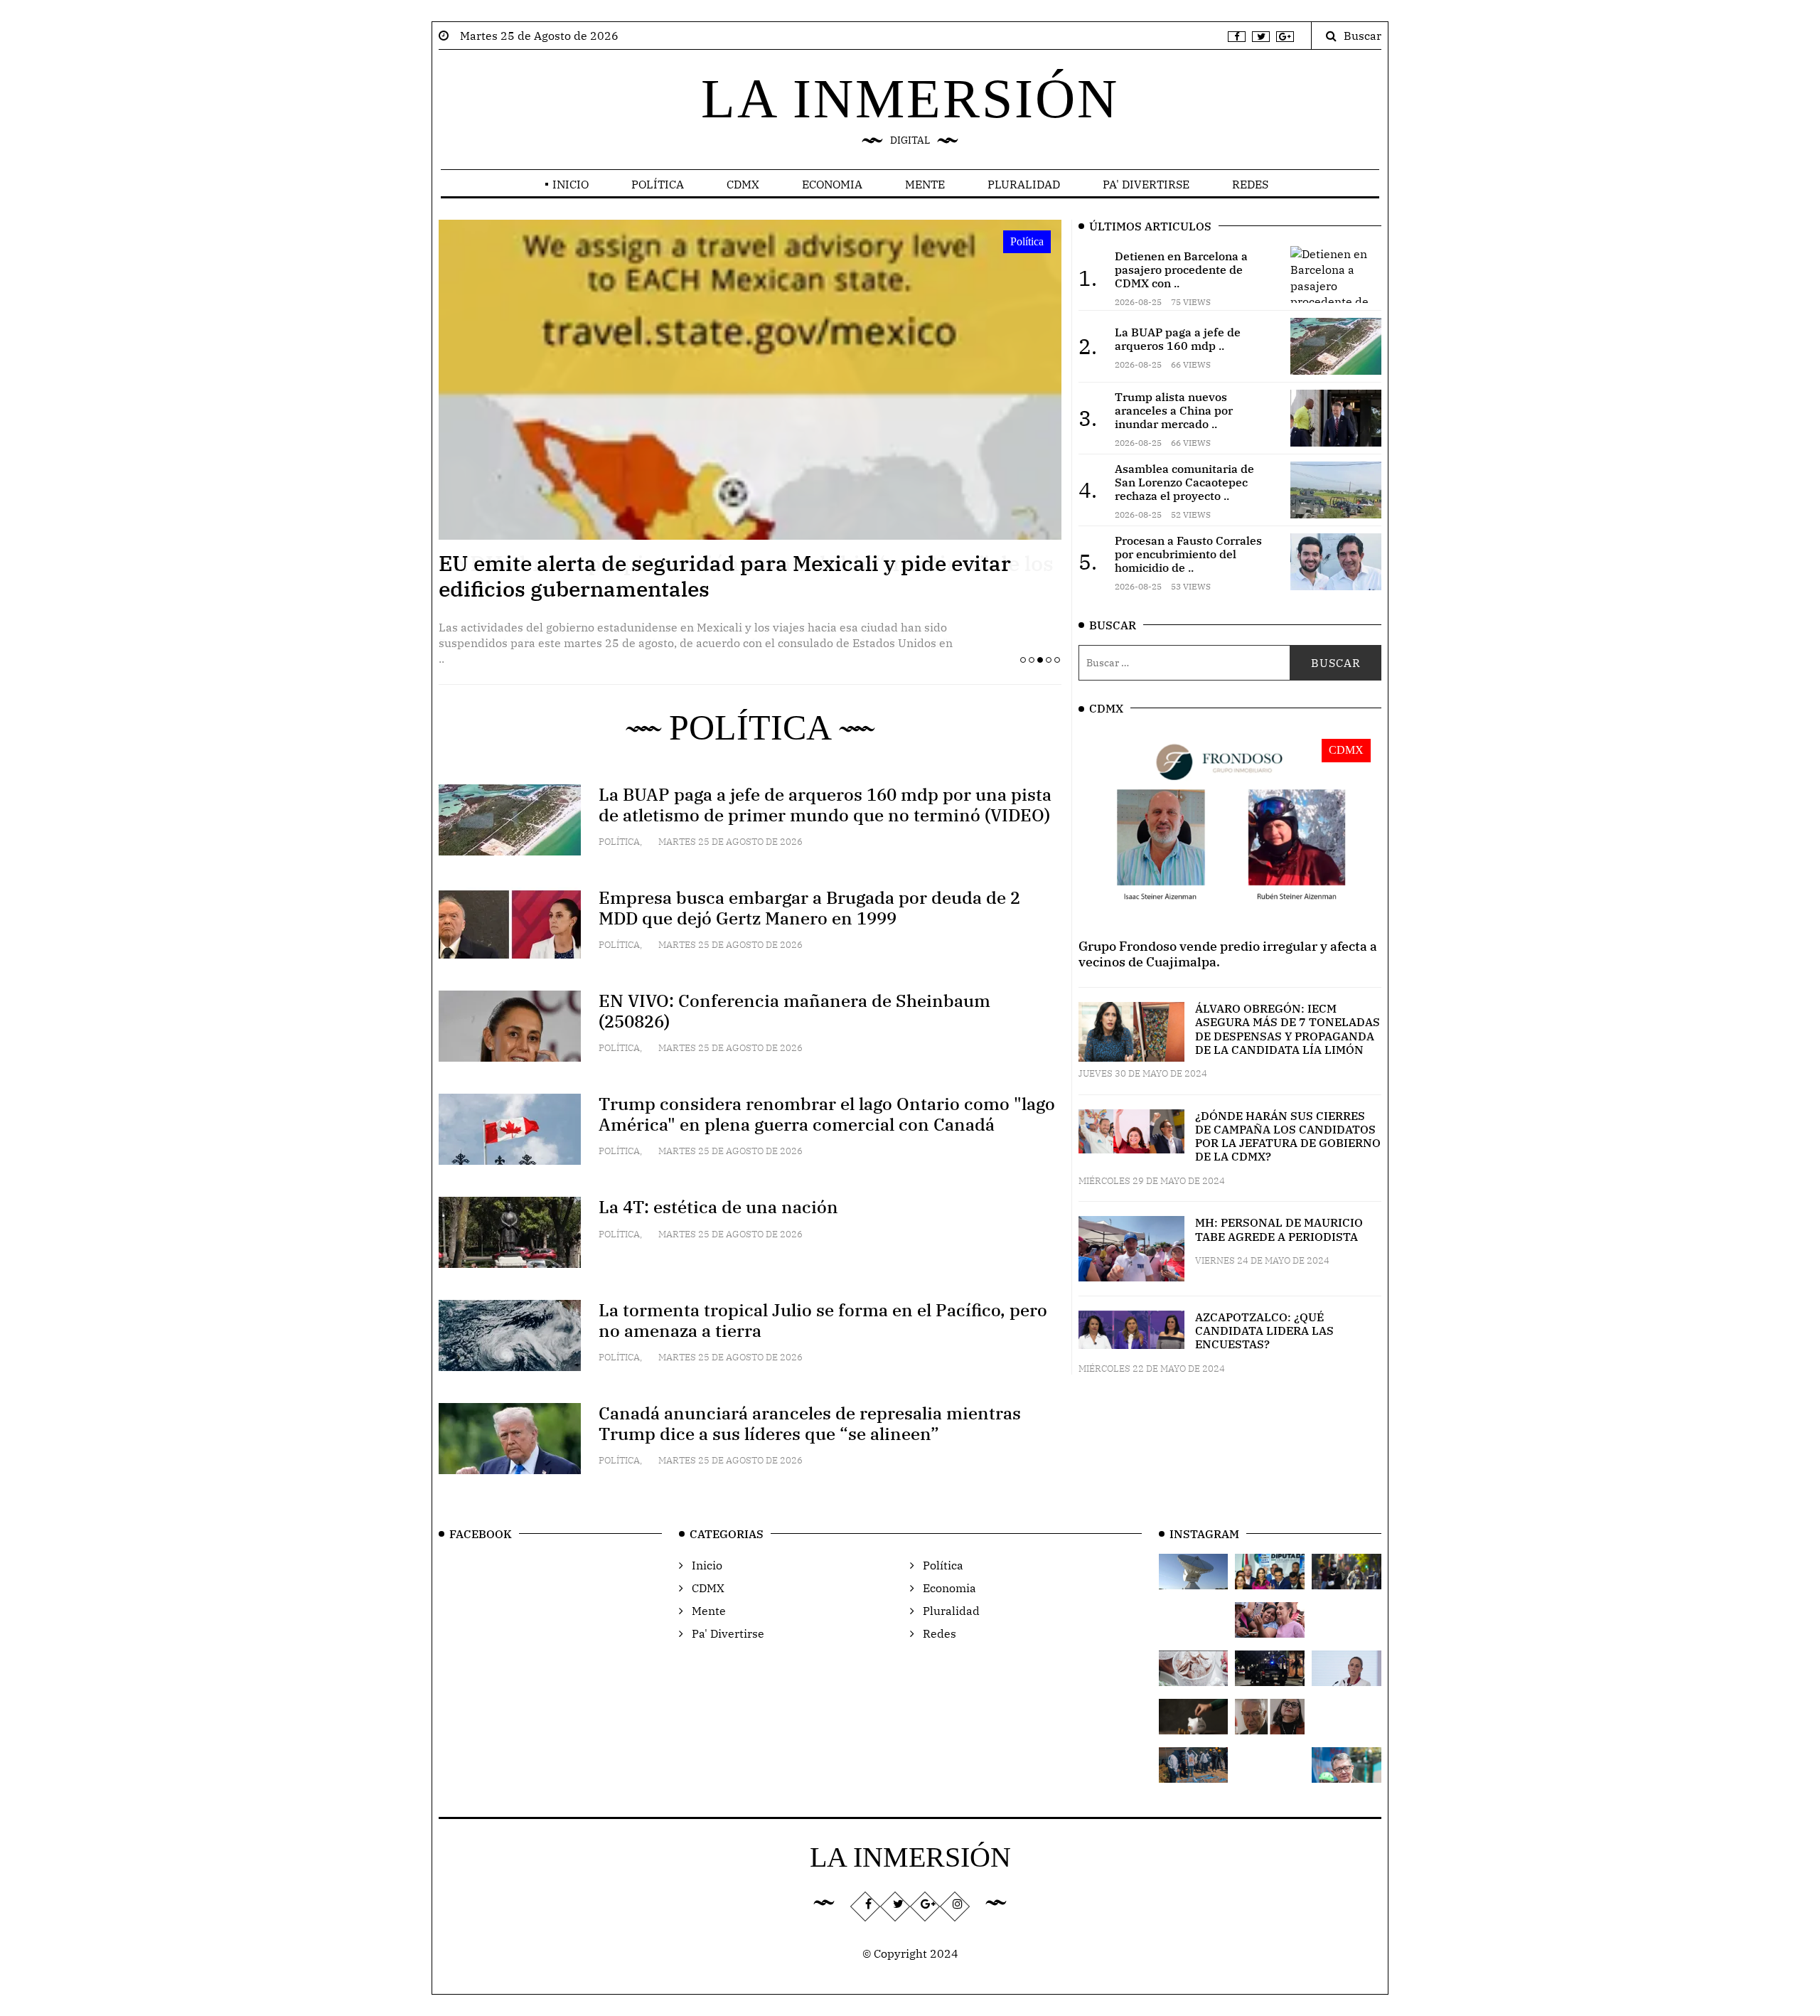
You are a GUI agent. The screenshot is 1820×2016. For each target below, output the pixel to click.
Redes (1250, 184)
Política (658, 184)
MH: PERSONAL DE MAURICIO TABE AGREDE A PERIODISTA (1279, 1229)
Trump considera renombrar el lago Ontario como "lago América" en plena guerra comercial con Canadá (827, 1114)
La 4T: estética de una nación (718, 1207)
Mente (925, 184)
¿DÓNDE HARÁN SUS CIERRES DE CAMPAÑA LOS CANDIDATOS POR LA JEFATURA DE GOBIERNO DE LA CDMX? (1288, 1136)
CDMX (743, 184)
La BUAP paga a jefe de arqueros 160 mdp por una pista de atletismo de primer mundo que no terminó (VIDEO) (825, 805)
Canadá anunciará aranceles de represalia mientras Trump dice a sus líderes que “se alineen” (810, 1423)
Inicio (571, 184)
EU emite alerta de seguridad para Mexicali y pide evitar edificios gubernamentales (725, 576)
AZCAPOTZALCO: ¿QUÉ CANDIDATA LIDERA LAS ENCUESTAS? (1264, 1330)
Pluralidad (1024, 184)
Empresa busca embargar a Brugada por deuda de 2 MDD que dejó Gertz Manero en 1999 (809, 908)
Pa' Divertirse (1146, 184)
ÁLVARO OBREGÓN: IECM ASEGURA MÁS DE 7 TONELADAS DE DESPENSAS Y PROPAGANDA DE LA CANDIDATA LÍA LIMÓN (1288, 1029)
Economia (832, 184)
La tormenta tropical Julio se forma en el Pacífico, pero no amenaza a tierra (823, 1320)
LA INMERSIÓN (910, 98)
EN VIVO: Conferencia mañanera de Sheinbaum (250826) (794, 1011)
